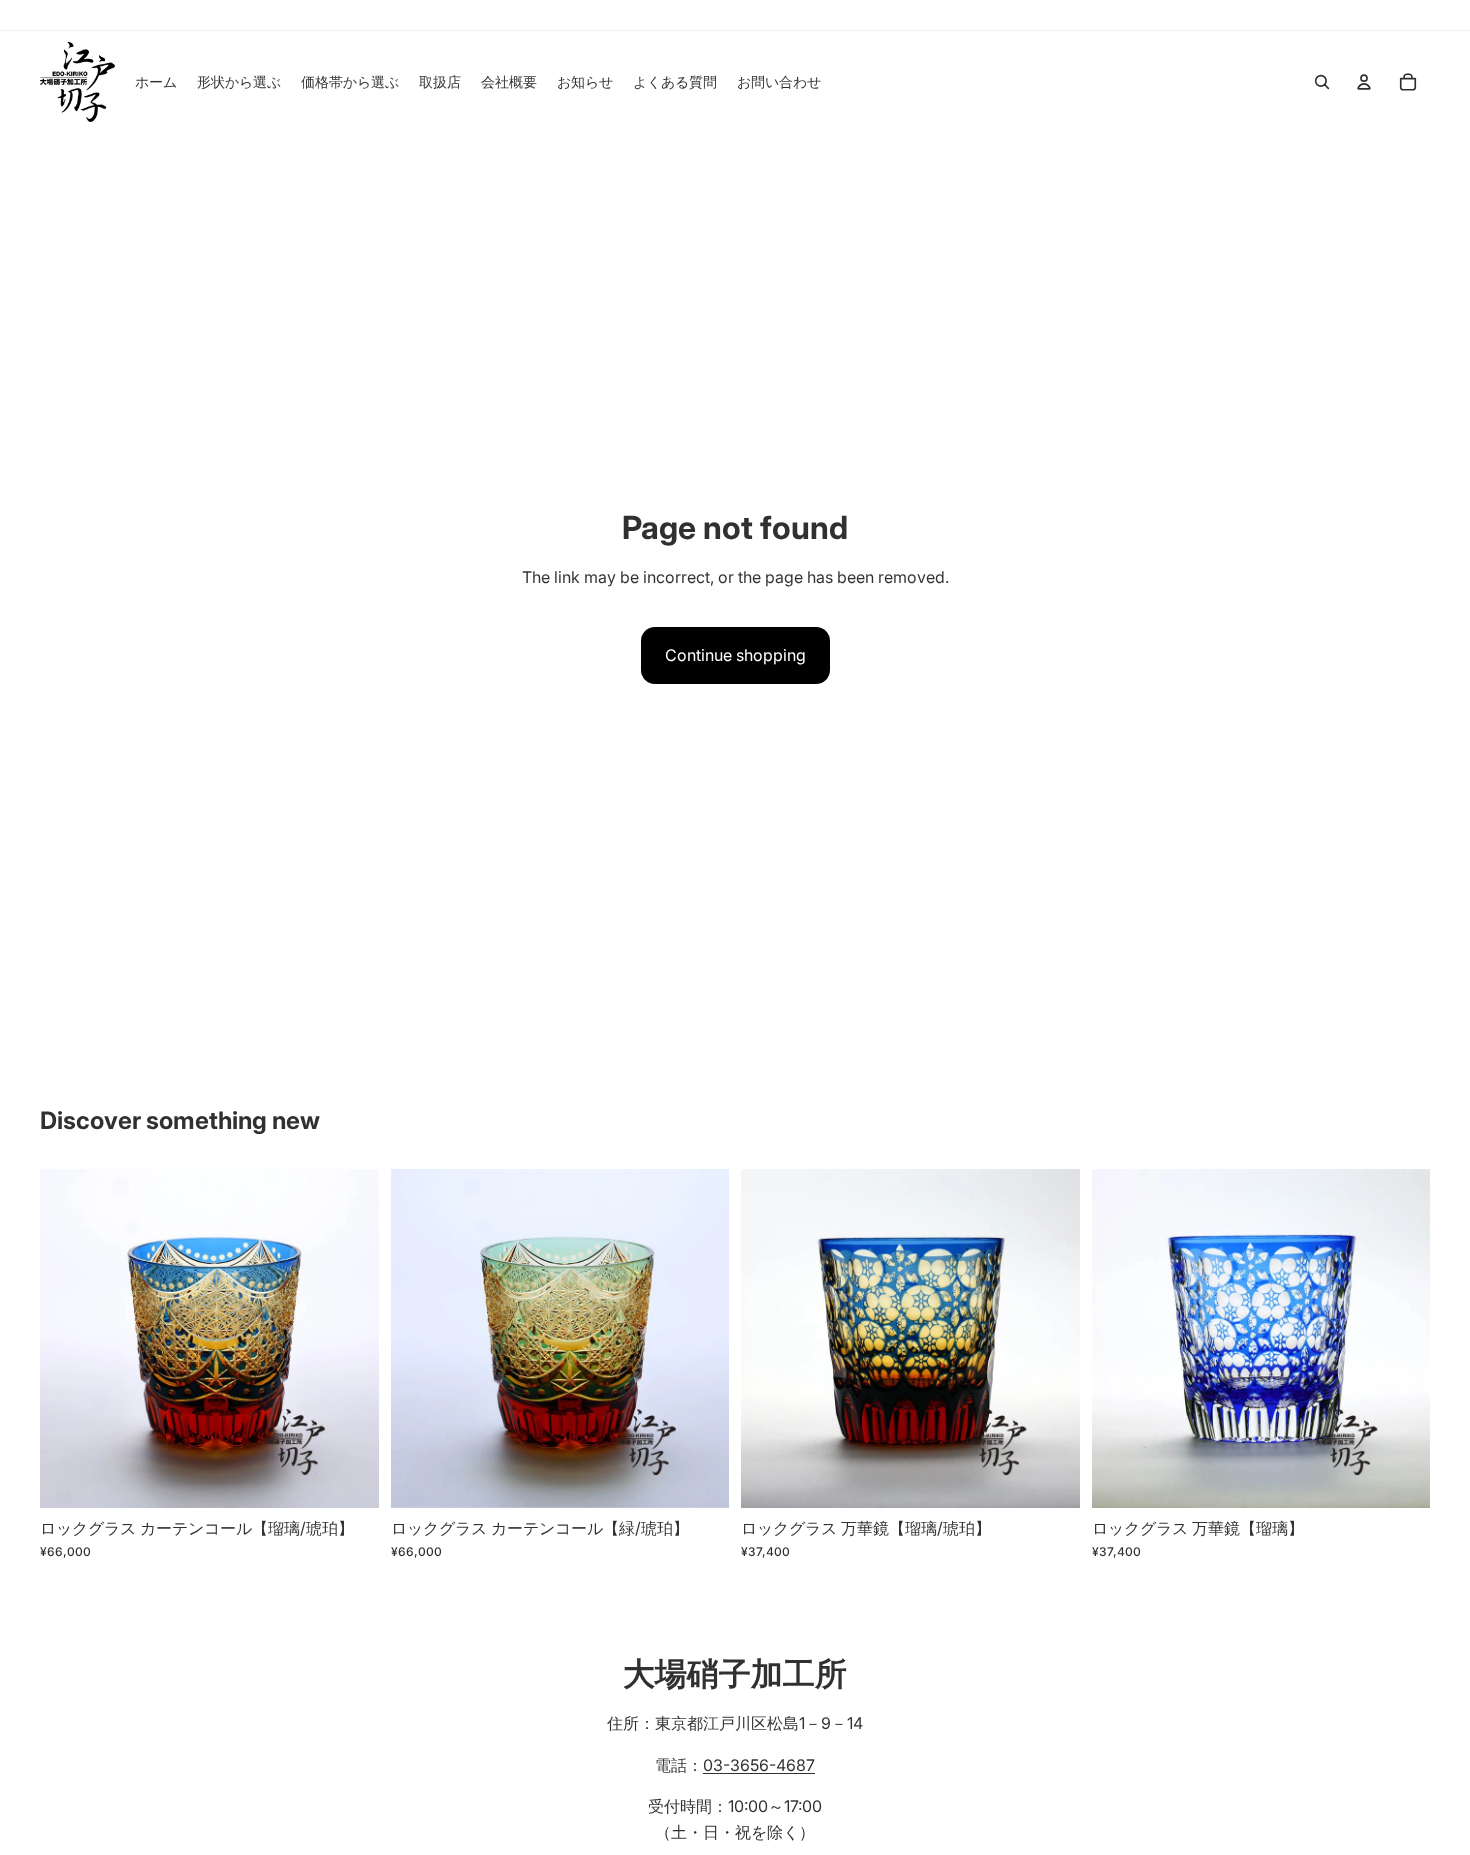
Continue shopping (735, 655)
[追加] (348, 1477)
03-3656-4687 (759, 1765)
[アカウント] (1364, 82)
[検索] (1322, 82)
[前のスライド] (70, 1338)
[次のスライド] (349, 1338)
